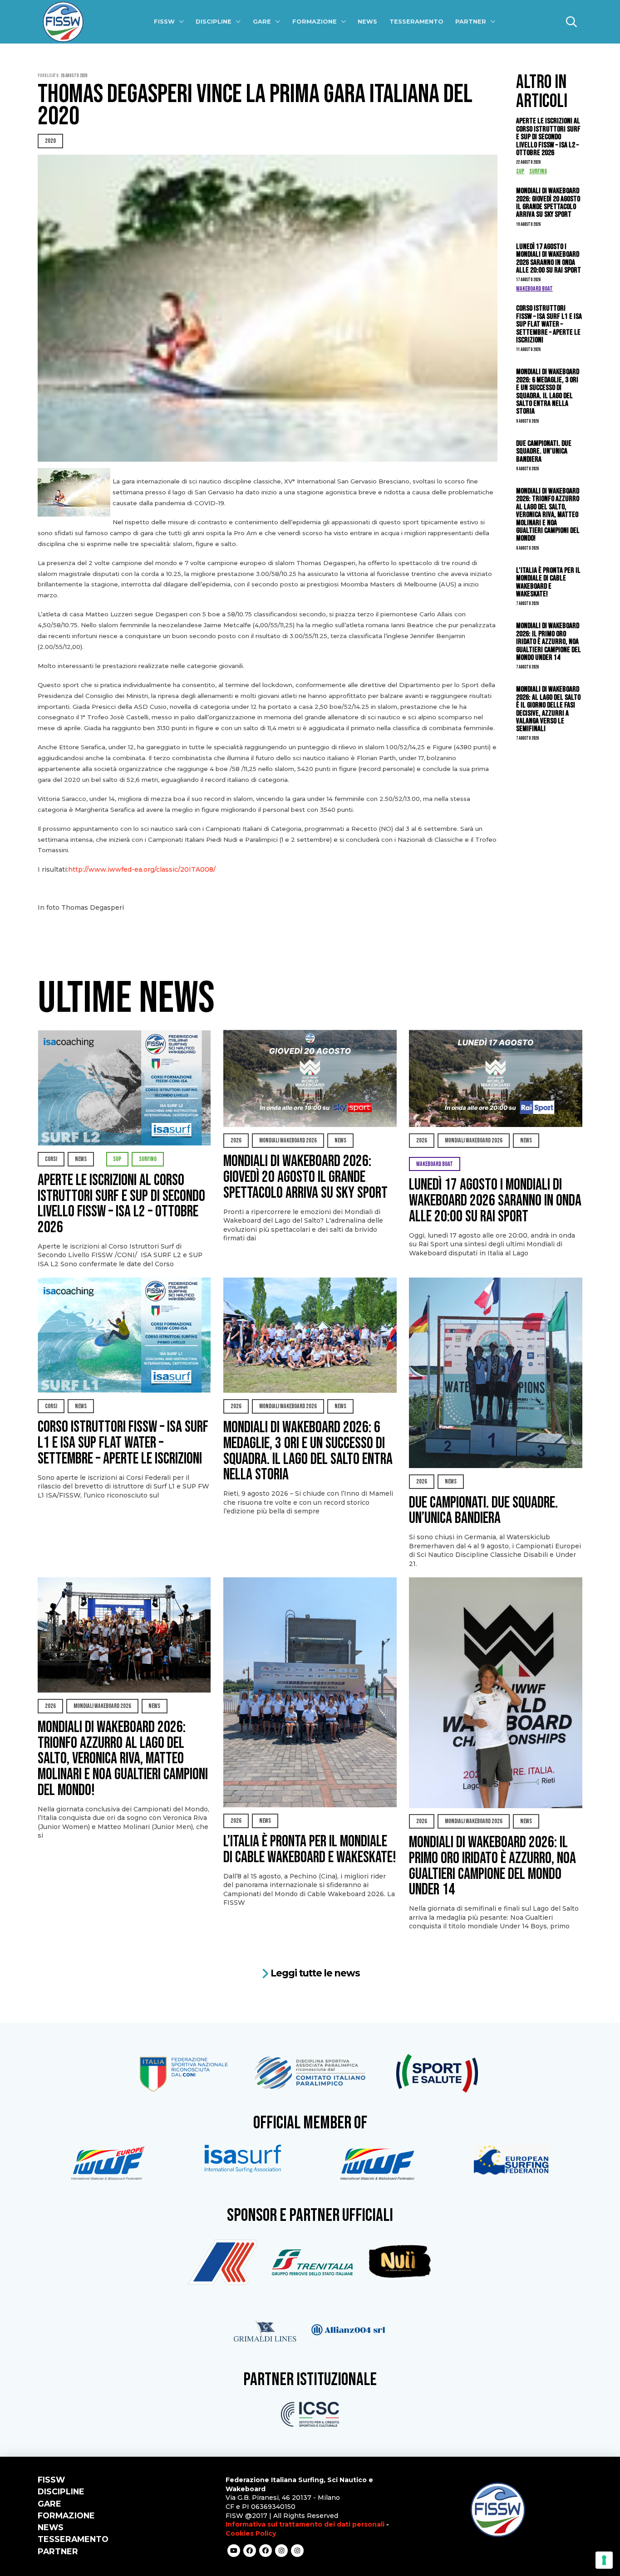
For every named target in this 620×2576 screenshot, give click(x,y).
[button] (571, 22)
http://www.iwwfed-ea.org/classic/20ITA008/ (142, 869)
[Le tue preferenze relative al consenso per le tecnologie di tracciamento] (604, 2560)
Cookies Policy (251, 2533)
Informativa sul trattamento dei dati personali (305, 2524)
